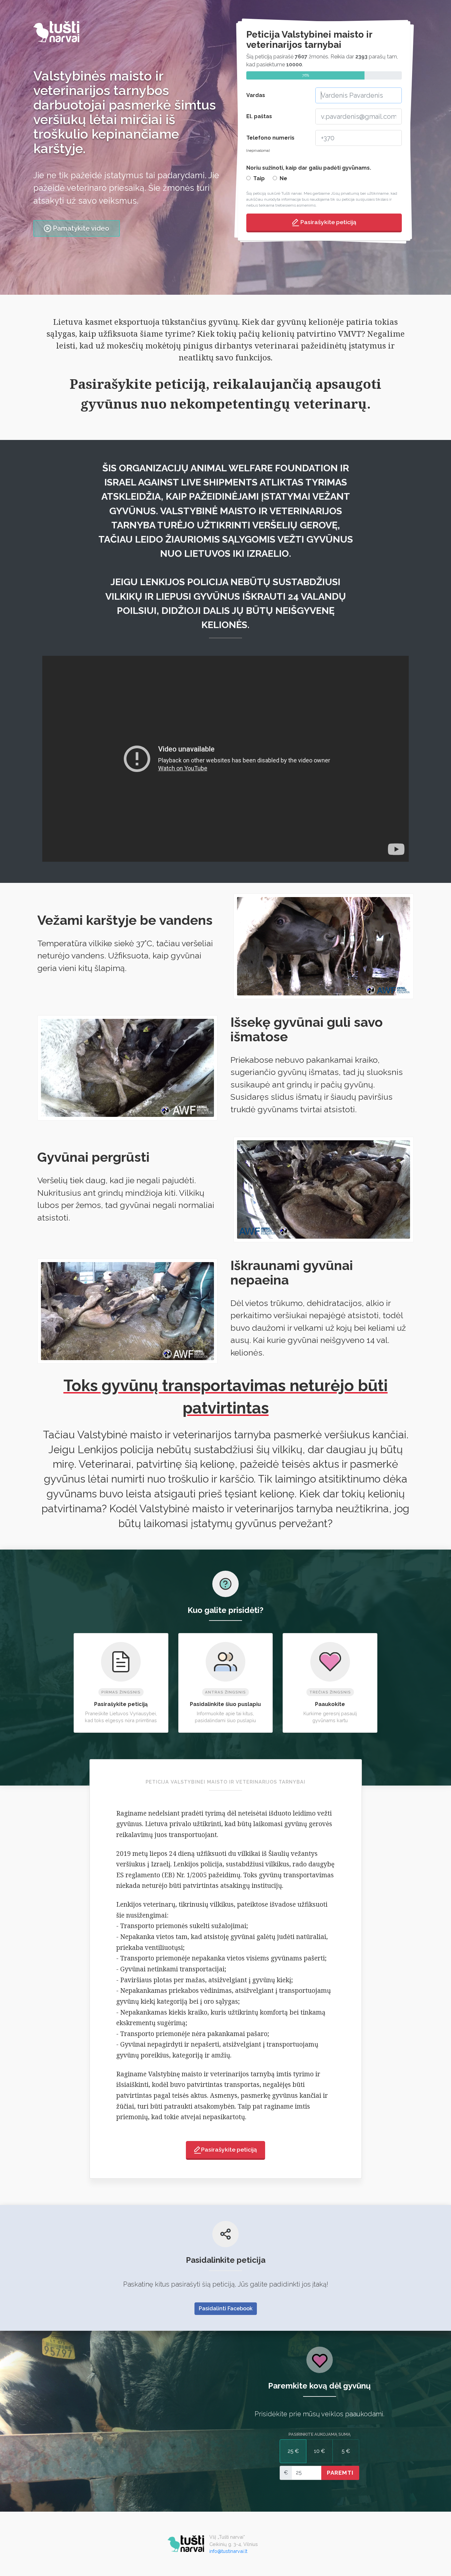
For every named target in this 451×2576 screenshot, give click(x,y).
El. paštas (259, 116)
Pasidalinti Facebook (226, 2308)
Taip (259, 178)
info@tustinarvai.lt (228, 2551)
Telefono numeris (270, 144)
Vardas (256, 95)
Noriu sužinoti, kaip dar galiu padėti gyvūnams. (309, 168)
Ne (283, 178)
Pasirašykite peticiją (328, 222)
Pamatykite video (81, 228)
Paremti (340, 2473)
